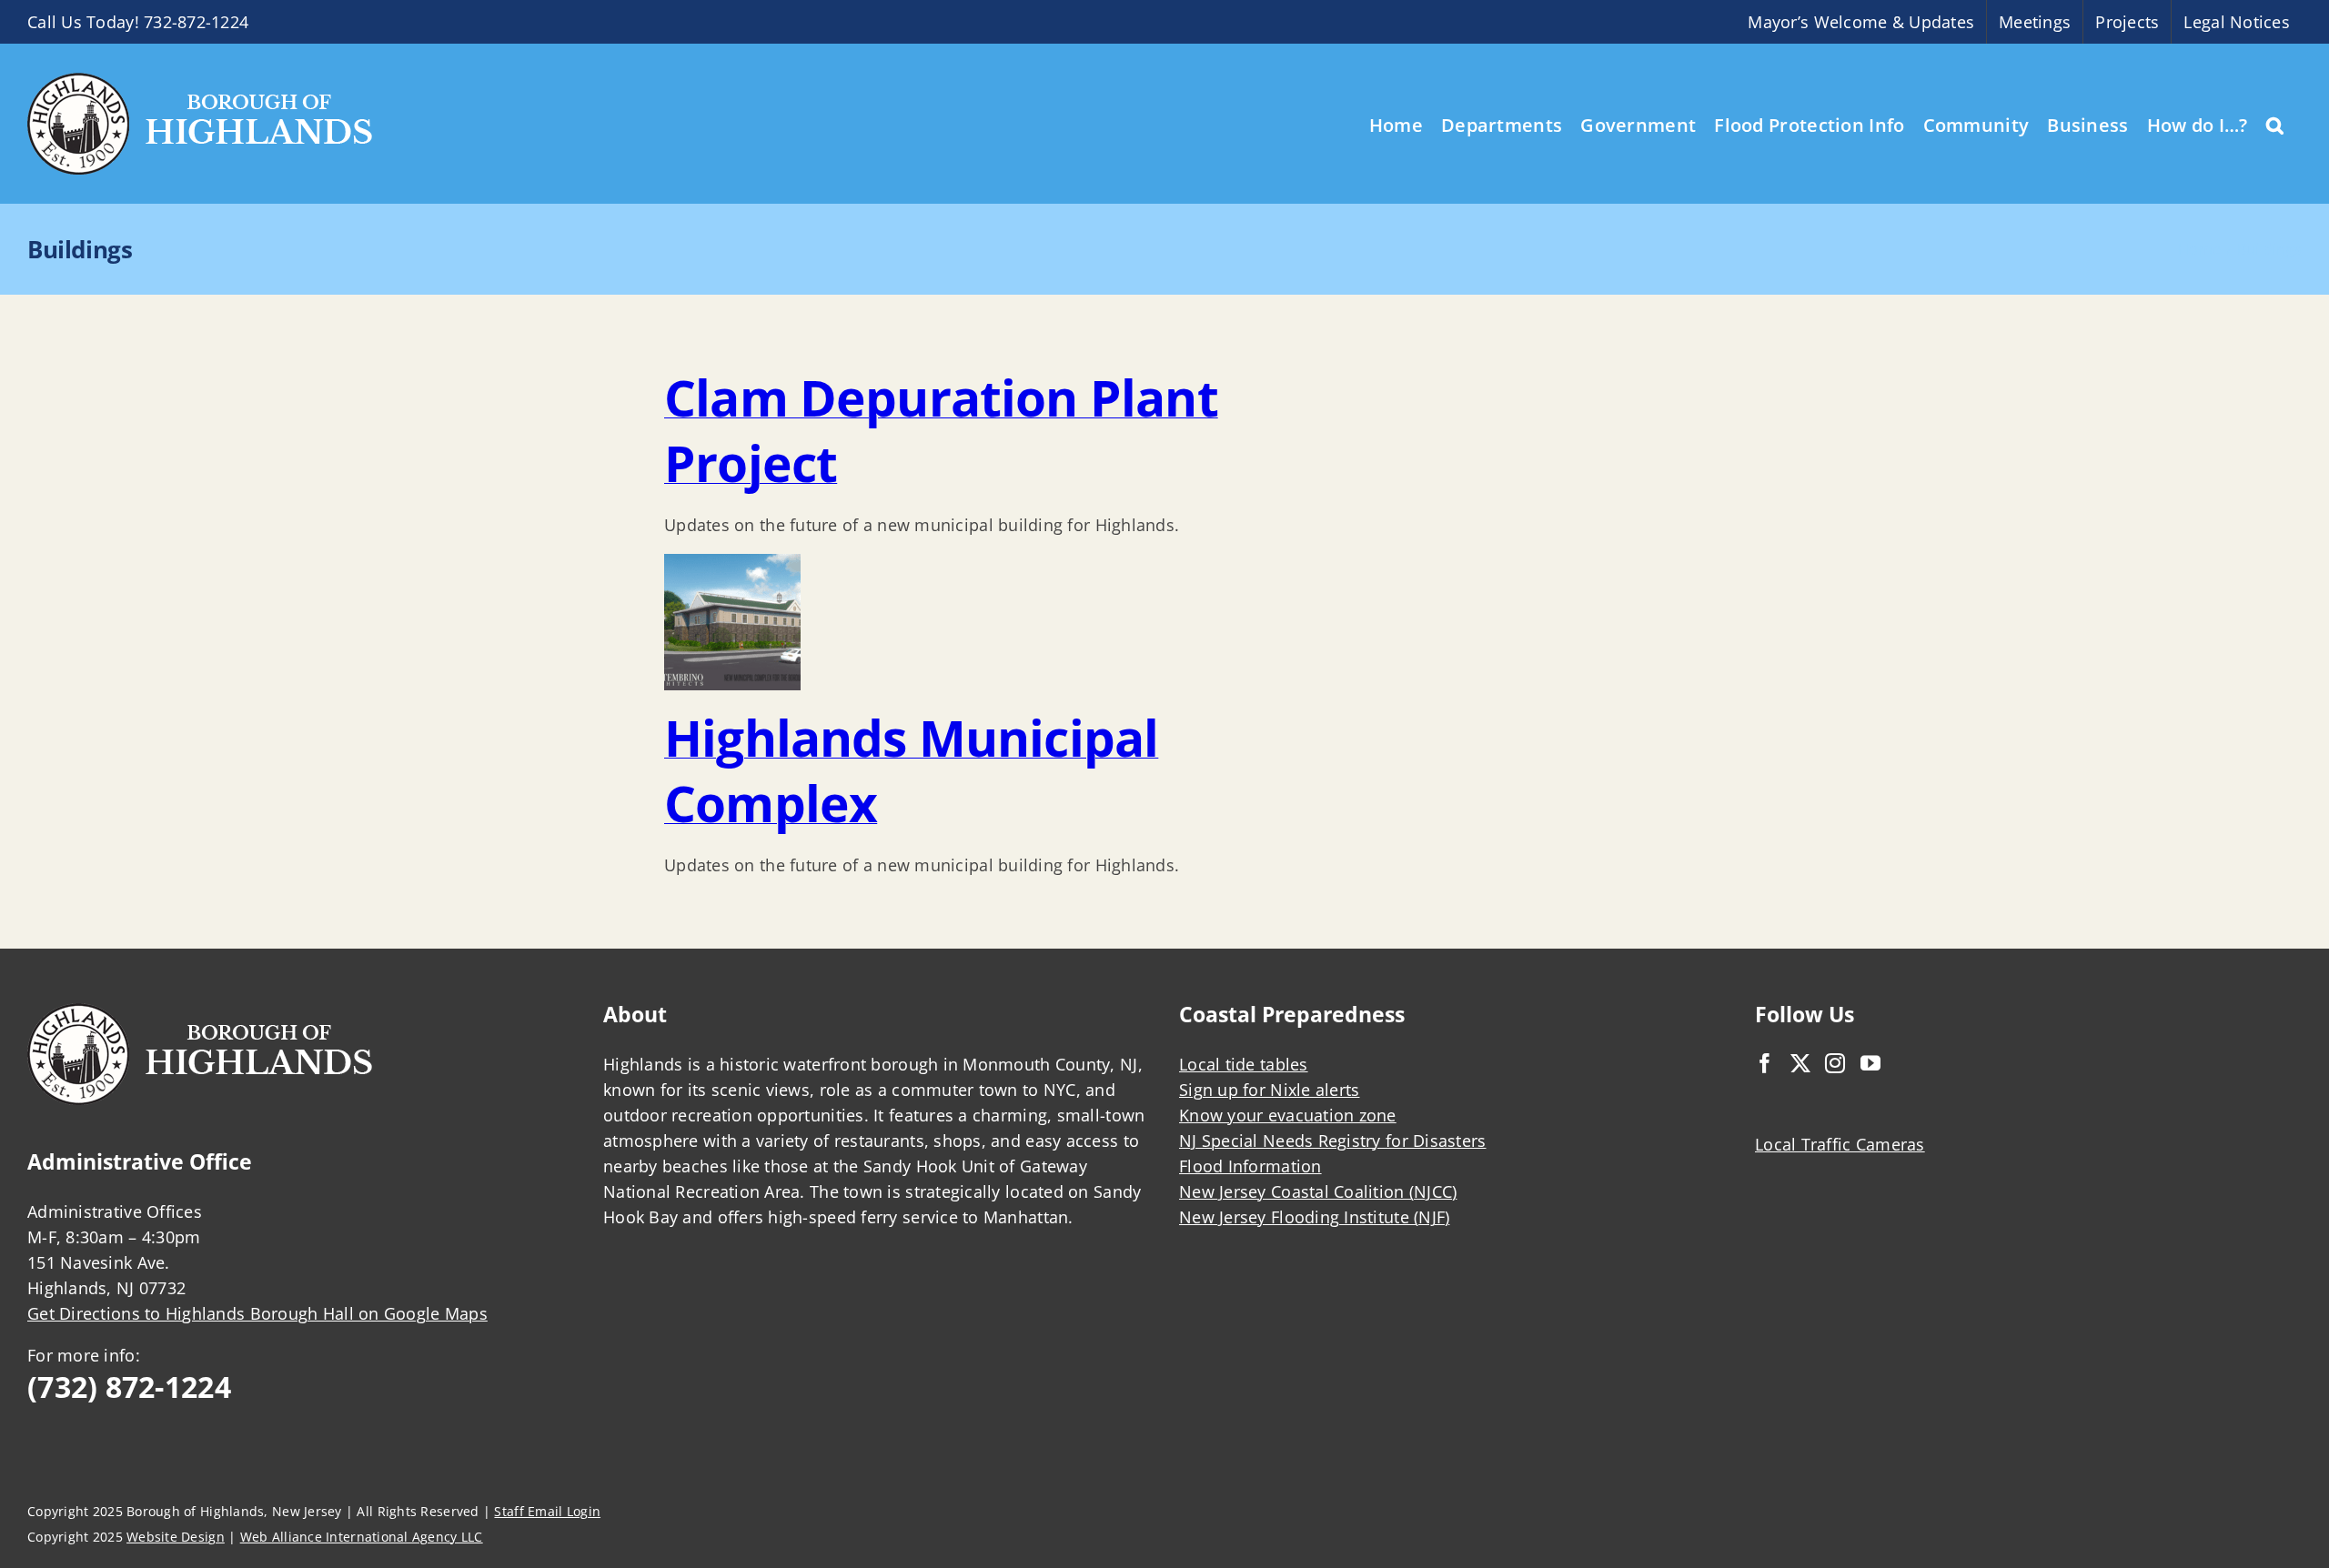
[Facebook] (1765, 1063)
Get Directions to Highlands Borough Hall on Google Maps (257, 1313)
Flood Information (1250, 1166)
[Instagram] (1835, 1063)
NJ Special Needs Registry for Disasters (1333, 1141)
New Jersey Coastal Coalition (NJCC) (1318, 1191)
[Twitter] (1800, 1063)
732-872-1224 (196, 22)
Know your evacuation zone (1288, 1115)
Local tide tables (1244, 1064)
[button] (2275, 124)
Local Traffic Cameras (1840, 1144)
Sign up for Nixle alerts (1269, 1090)
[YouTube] (1870, 1063)
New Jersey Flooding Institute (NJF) (1314, 1217)
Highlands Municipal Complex (911, 770)
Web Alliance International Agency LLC (362, 1537)
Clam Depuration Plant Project (941, 430)
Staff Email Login (547, 1511)
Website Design (176, 1537)
